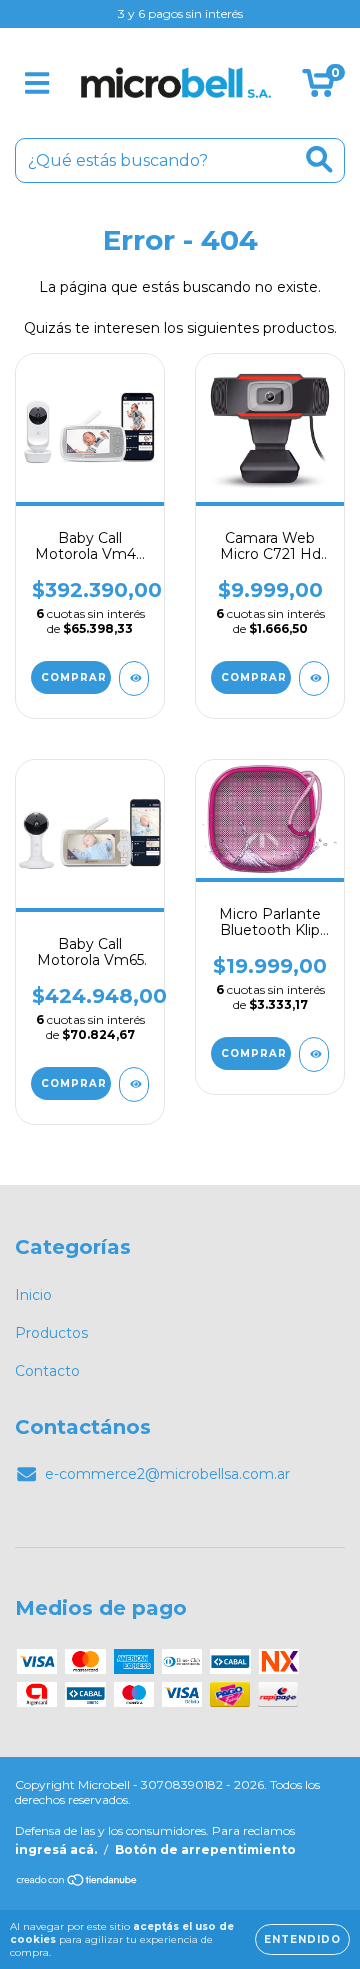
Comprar (254, 1053)
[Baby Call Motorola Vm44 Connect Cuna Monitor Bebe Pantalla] (134, 678)
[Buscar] (319, 159)
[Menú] (37, 83)
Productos (51, 1333)
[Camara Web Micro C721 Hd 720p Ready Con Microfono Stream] (314, 678)
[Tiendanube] (77, 1882)
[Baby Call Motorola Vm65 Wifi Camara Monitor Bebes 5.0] (134, 1084)
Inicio (33, 1295)
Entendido (302, 1939)
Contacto (47, 1371)
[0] (318, 88)
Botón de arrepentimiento (205, 1849)
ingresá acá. (56, 1849)
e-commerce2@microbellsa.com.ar (167, 1474)
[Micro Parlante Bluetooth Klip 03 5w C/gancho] (314, 1054)
